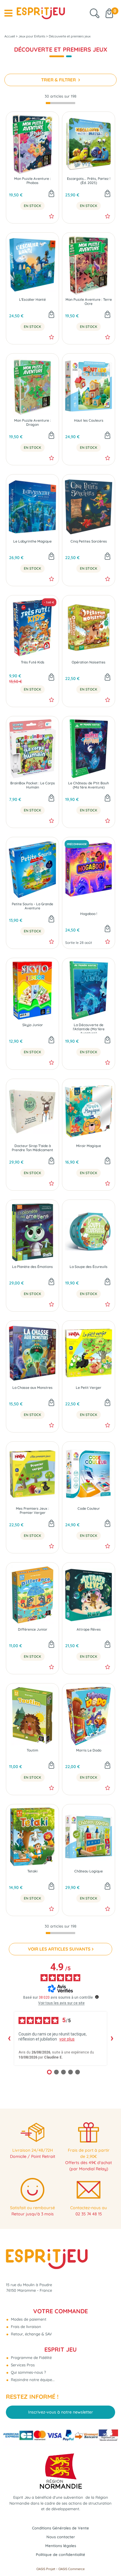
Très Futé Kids (33, 662)
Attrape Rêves (89, 1629)
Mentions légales (61, 2546)
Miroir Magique (89, 1146)
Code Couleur (89, 1509)
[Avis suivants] (112, 2038)
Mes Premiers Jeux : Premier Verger (32, 1511)
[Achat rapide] (51, 194)
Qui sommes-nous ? (28, 2372)
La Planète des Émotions (32, 1267)
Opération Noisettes (89, 662)
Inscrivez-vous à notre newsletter (61, 2412)
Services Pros (22, 2365)
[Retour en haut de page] (109, 2558)
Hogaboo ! (89, 914)
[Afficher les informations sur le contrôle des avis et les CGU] (97, 1997)
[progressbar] (60, 103)
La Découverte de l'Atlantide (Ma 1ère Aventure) (89, 1028)
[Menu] (8, 13)
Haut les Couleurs (89, 420)
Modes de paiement (28, 2319)
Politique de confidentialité (60, 2554)
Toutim (32, 1750)
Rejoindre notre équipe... (32, 2380)
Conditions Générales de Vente (60, 2528)
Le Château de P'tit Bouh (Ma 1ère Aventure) (89, 785)
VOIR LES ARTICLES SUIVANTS (59, 1949)
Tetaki (32, 1871)
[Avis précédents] (9, 2038)
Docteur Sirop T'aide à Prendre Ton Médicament (32, 1148)
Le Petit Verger (89, 1388)
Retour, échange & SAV (31, 2334)
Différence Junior (33, 1629)
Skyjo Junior (33, 1025)
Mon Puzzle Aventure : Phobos (32, 181)
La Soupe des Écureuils (89, 1267)
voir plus (67, 2039)
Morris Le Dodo (89, 1750)
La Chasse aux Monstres (32, 1388)
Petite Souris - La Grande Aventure (32, 906)
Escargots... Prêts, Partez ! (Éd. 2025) (89, 181)
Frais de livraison (25, 2327)
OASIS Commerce (72, 2569)
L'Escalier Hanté (32, 300)
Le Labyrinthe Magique (32, 541)
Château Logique (89, 1871)
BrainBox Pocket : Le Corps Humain (33, 785)
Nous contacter (61, 2537)
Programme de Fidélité (31, 2357)
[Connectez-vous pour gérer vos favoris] (52, 216)
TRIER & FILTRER (59, 80)
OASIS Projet (46, 2569)
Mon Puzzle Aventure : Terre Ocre (89, 302)
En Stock (32, 206)
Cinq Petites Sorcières (89, 541)
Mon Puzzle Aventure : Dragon (32, 423)
